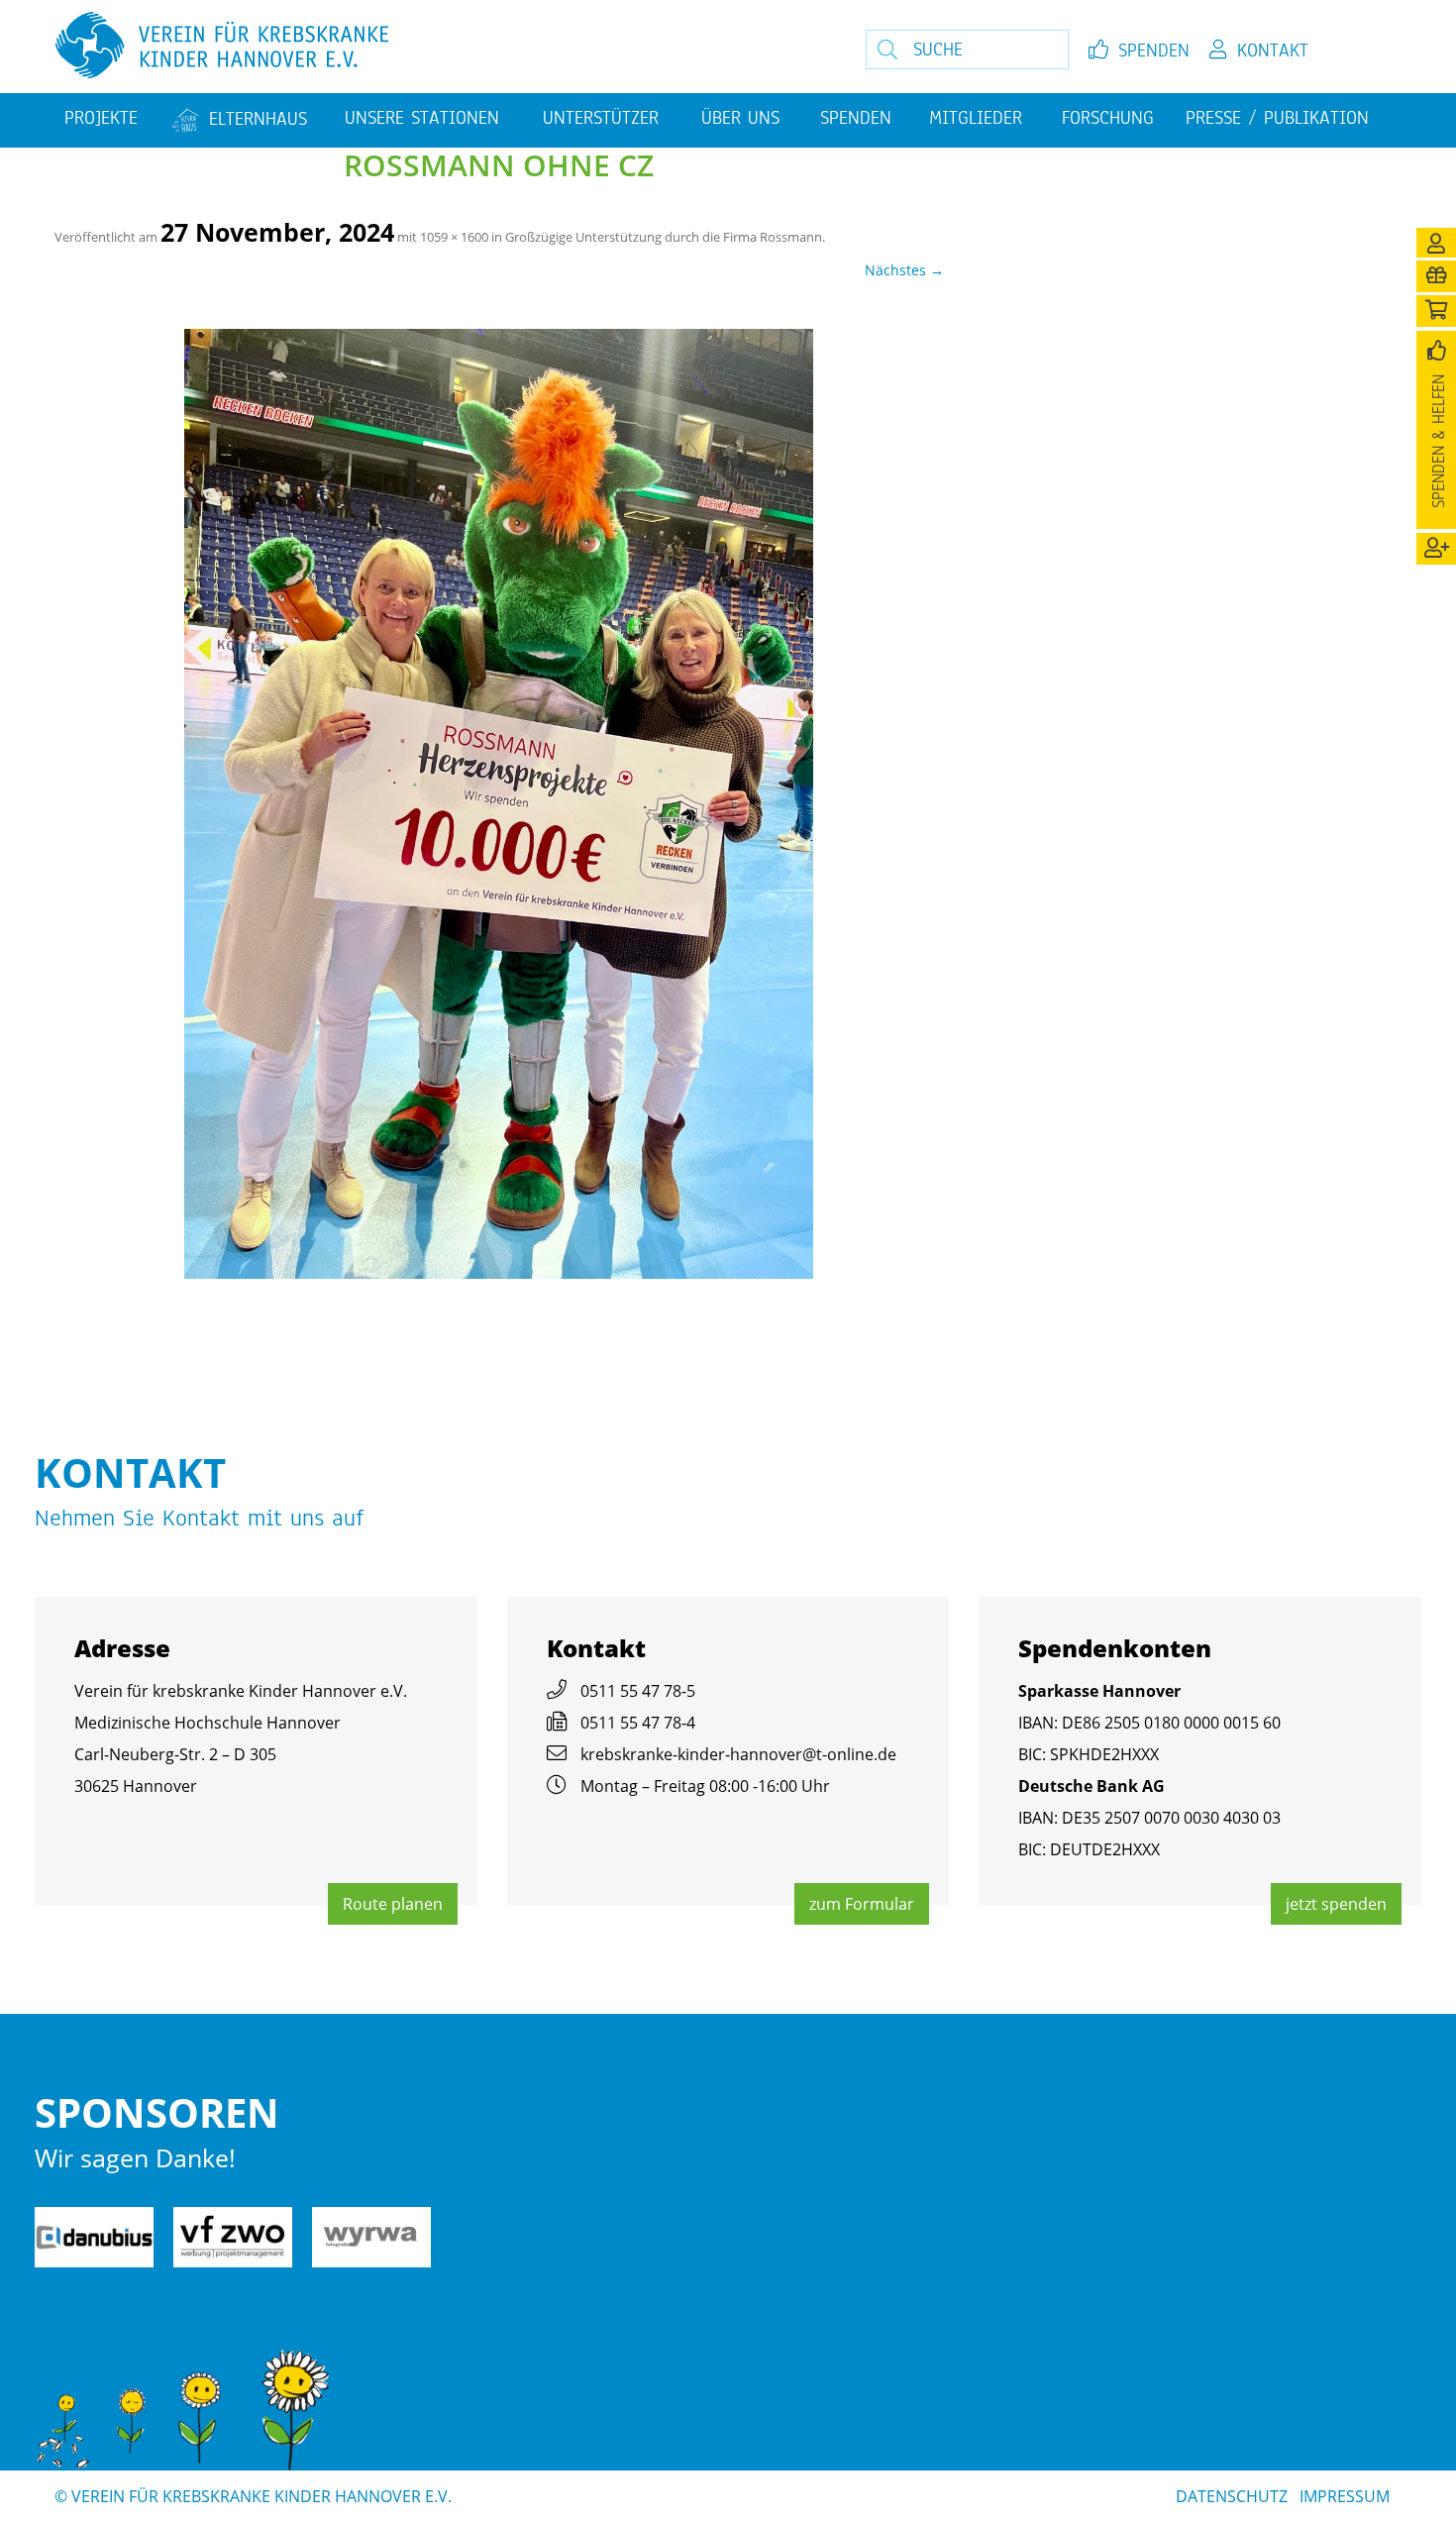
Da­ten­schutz (1232, 2496)
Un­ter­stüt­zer (601, 118)
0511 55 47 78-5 (638, 1691)
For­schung (1108, 118)
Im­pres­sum (1345, 2496)
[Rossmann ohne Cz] (499, 804)
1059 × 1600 (454, 237)
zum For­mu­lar (862, 1904)
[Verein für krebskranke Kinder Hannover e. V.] (414, 47)
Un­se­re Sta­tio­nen (422, 118)
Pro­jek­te (101, 118)
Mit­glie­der (976, 118)
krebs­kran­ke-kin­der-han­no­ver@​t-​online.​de (738, 1754)
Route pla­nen (393, 1904)
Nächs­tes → (904, 270)
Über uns (740, 118)
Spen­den (1154, 51)
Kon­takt (1273, 51)
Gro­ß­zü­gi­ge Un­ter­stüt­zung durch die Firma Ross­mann (664, 237)
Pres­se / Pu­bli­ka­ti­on (1277, 118)
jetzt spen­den (1336, 1904)
